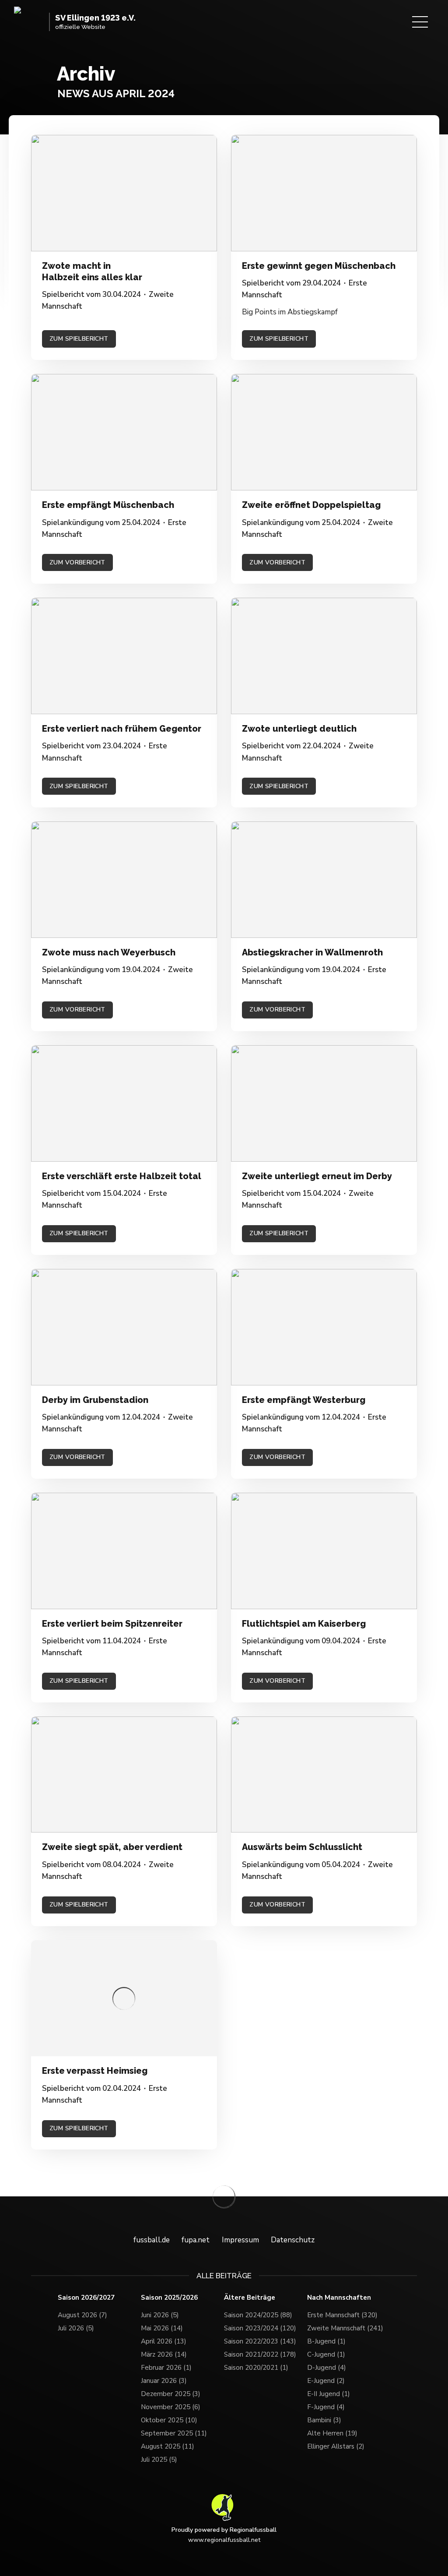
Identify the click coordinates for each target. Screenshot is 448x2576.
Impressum (240, 2240)
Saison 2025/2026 (169, 2298)
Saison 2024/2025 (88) (258, 2315)
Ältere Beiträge (250, 2298)
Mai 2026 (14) (162, 2328)
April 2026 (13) (164, 2341)
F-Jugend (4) (326, 2407)
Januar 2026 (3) (164, 2381)
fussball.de (152, 2240)
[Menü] (420, 22)
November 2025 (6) (171, 2407)
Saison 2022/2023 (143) (260, 2341)
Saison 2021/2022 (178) (260, 2354)
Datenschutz (293, 2240)
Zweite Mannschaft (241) (345, 2328)
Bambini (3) (324, 2420)
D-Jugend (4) (327, 2368)
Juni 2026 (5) (160, 2315)
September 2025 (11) (174, 2433)
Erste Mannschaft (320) (342, 2315)
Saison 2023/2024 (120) (260, 2328)
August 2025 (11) (168, 2446)
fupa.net (196, 2240)
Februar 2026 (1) (166, 2368)
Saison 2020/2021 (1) (256, 2368)
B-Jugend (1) (326, 2341)
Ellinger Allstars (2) (336, 2446)
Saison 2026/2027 (86, 2298)
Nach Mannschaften (339, 2298)
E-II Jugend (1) (329, 2394)
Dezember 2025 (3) (171, 2394)
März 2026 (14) (164, 2354)
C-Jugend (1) (326, 2354)
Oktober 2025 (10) (169, 2420)
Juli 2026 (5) (76, 2328)
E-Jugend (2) (326, 2381)
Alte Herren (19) (332, 2433)
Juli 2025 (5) (159, 2460)
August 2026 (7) (82, 2315)
